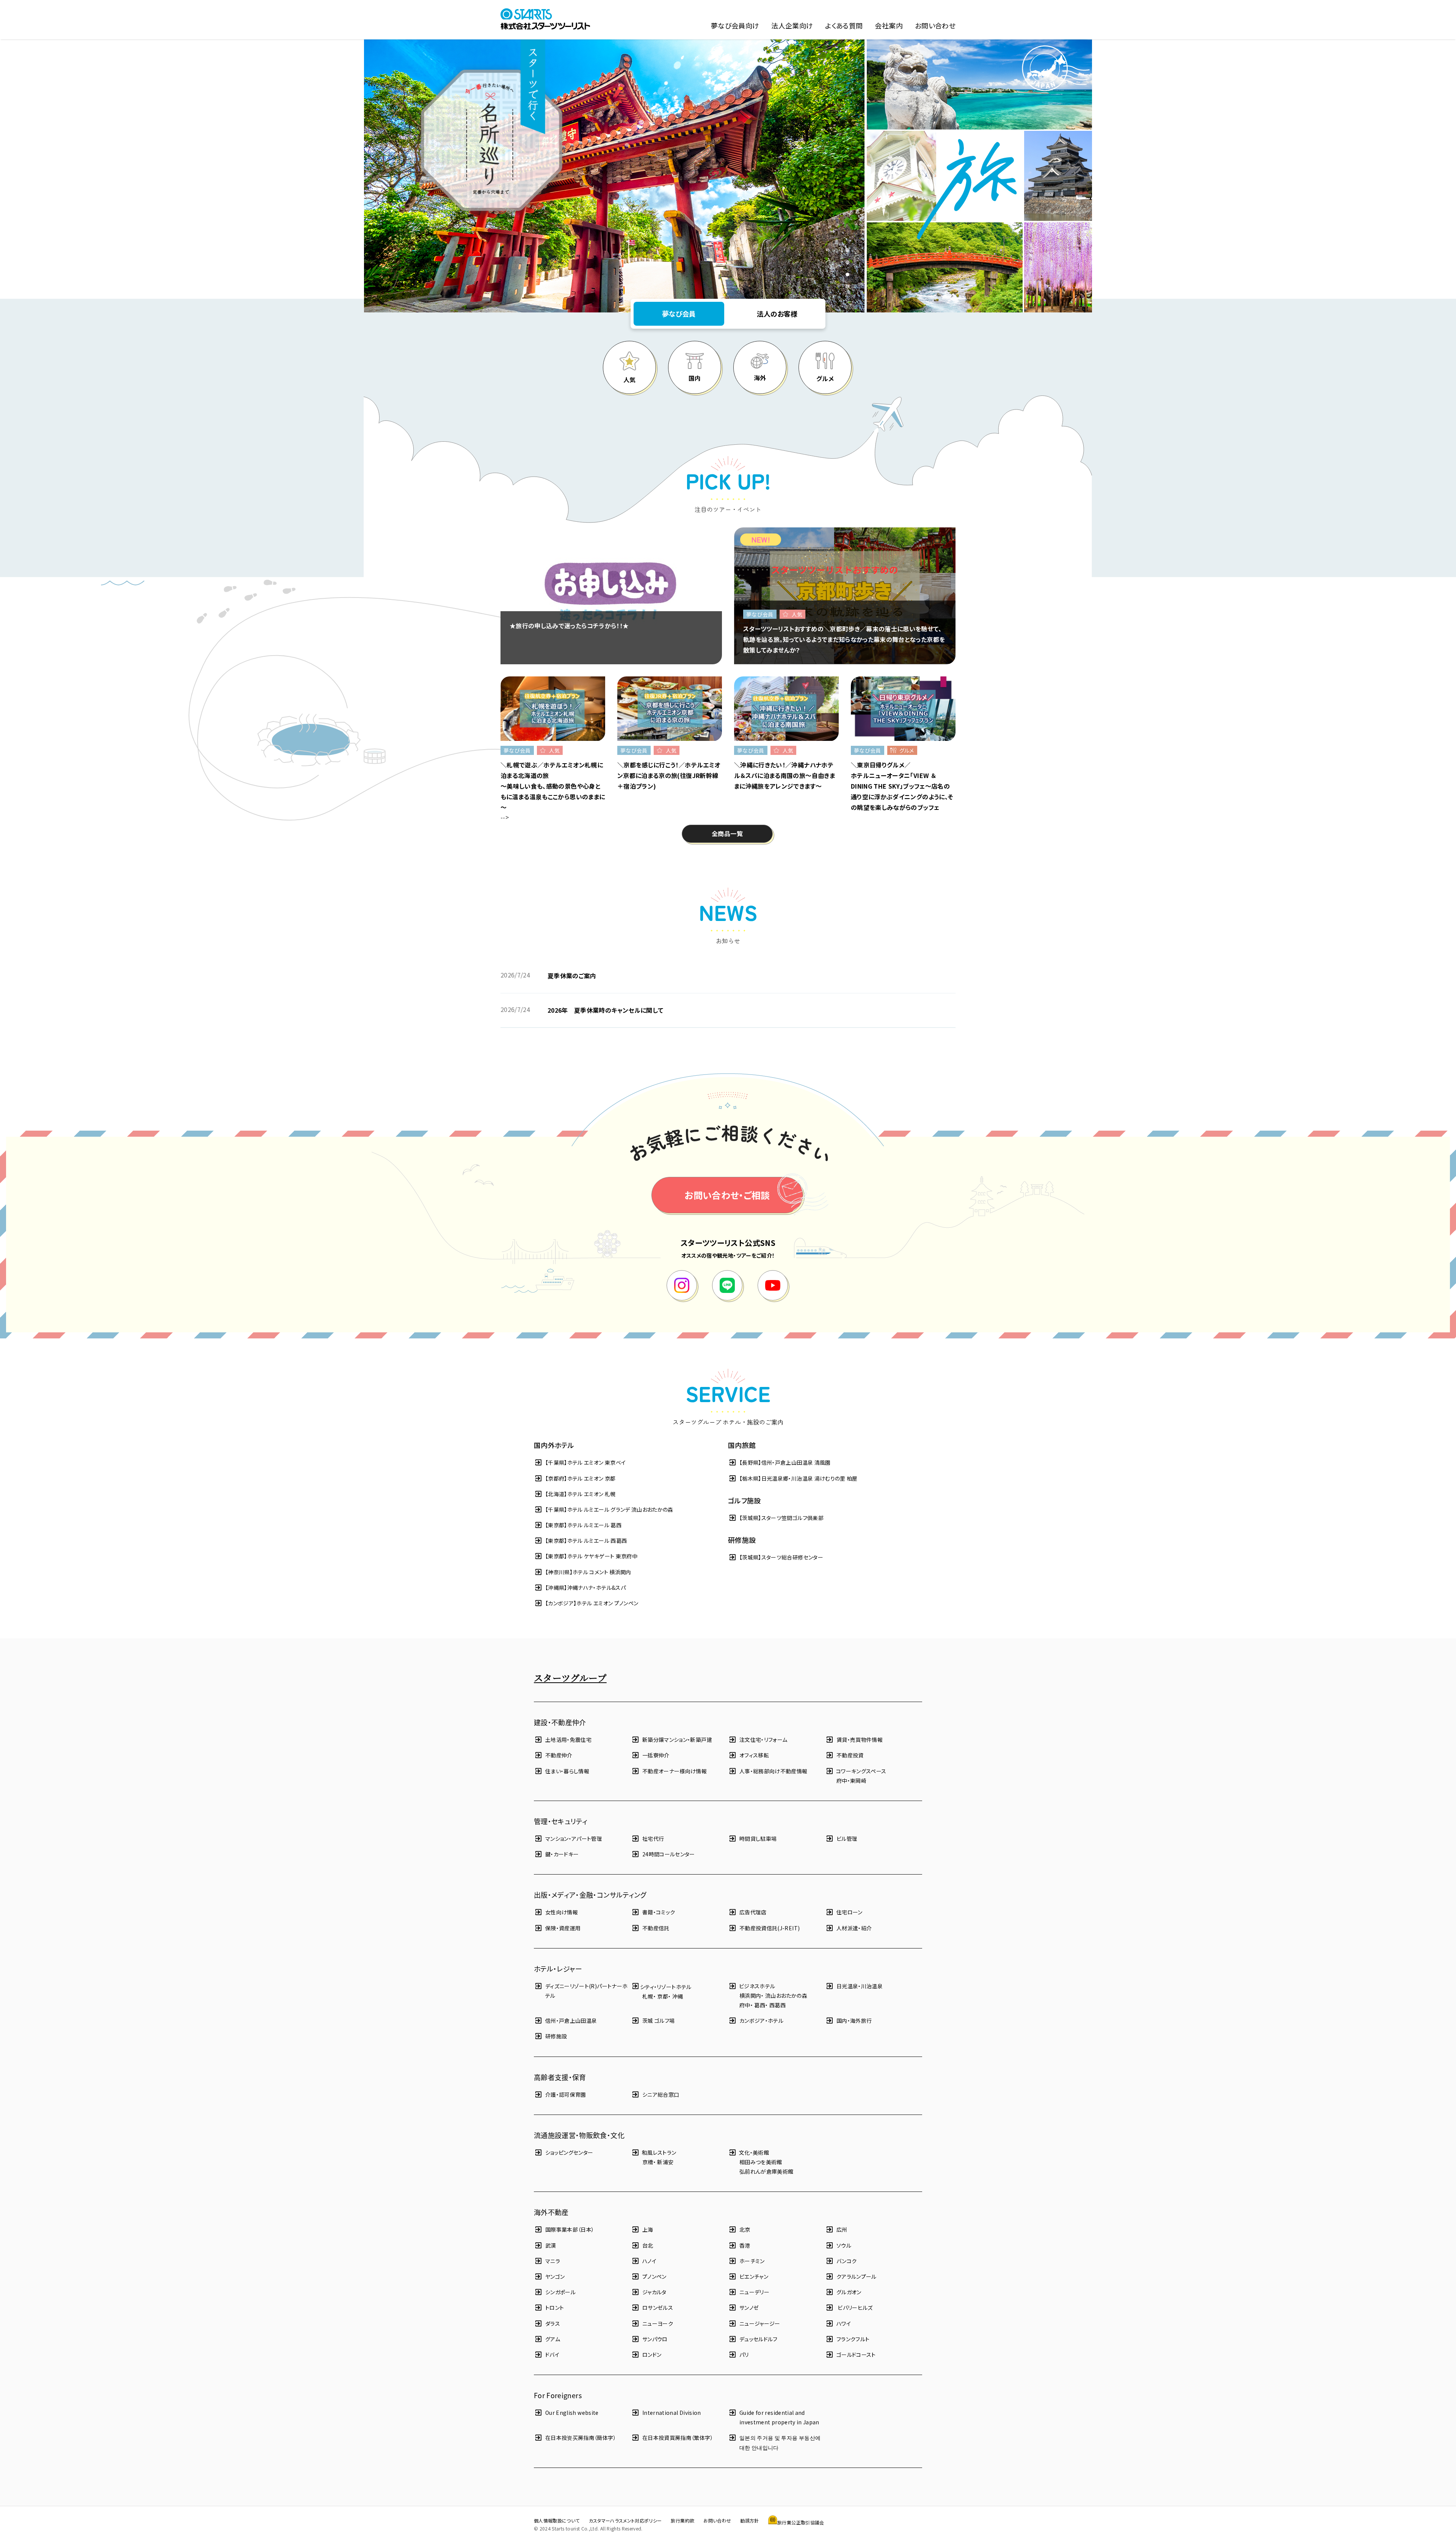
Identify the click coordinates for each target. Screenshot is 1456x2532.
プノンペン (654, 2276)
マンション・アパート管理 (574, 1839)
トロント (555, 2308)
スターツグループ (570, 1678)
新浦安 (665, 2162)
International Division (672, 2413)
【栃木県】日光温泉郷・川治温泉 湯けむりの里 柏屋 (799, 1478)
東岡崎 (858, 1781)
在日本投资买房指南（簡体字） (581, 2438)
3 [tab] (849, 275)
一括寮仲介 (656, 1755)
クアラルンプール (857, 2276)
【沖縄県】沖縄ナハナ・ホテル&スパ (585, 1588)
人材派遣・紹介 (854, 1928)
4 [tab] (849, 287)
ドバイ (552, 2355)
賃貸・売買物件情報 (860, 1740)
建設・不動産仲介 (560, 1722)
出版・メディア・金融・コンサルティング (590, 1895)
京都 (663, 1996)
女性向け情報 (562, 1912)
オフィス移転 (754, 1755)
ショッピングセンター (569, 2152)
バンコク (846, 2261)
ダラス (553, 2323)
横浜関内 (750, 1995)
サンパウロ (655, 2339)
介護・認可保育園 (566, 2094)
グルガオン (849, 2292)
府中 (842, 1781)
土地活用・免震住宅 (568, 1740)
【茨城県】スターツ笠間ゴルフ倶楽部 (781, 1518)
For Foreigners (558, 2395)
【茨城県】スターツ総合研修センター (781, 1557)
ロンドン (652, 2355)
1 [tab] (849, 250)
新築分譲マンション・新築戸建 (677, 1740)
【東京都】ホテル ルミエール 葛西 (583, 1525)
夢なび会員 (679, 314)
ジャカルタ (654, 2292)
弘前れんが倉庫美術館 (766, 2171)
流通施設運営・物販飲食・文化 (579, 2135)
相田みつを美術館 (761, 2162)
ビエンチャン (754, 2276)
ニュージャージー (760, 2323)
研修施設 (556, 2036)
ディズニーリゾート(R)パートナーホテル (586, 1991)
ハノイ (649, 2261)
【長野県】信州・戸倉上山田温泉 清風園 (785, 1462)
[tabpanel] (614, 176)
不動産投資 (850, 1755)
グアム (553, 2339)
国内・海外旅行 (854, 2021)
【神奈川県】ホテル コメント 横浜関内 (588, 1572)
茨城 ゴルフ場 (658, 2021)
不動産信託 (656, 1928)
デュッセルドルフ (759, 2339)
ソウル (844, 2245)
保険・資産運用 (563, 1928)
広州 (842, 2229)
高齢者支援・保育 (560, 2077)
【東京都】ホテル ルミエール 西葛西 (586, 1541)
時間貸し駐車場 (758, 1839)
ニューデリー (754, 2292)
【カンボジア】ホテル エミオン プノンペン (592, 1603)
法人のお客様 (777, 314)
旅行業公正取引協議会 (801, 2522)
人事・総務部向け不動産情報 (773, 1771)
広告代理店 (753, 1912)
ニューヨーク (658, 2323)
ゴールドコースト (856, 2355)
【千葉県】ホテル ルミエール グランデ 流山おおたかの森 (609, 1509)
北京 (745, 2229)
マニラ (553, 2261)
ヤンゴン (555, 2276)
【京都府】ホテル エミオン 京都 (581, 1478)
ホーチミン (752, 2261)
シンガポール (560, 2292)
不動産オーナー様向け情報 (675, 1771)
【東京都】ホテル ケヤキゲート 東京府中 (591, 1556)
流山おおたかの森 (786, 1995)
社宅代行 (653, 1839)
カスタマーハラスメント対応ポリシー (625, 2520)
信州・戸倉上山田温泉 (571, 2021)
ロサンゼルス (658, 2308)
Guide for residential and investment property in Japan (779, 2417)
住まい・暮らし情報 (567, 1771)
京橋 (648, 2162)
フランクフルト (853, 2339)
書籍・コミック (659, 1912)
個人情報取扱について (557, 2520)
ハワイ (844, 2323)
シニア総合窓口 (661, 2094)
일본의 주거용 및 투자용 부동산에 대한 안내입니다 (780, 2442)
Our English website (572, 2413)
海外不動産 (551, 2212)
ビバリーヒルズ (855, 2308)
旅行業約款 (682, 2520)
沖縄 (678, 1996)
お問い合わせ (717, 2520)
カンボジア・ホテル (761, 2021)
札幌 (648, 1996)
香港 (745, 2245)
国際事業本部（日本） (570, 2229)
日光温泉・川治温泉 (860, 1986)
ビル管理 (847, 1839)
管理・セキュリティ (561, 1821)
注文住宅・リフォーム (763, 1740)
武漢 (551, 2245)
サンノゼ (749, 2308)
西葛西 (777, 2005)
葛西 (760, 2005)
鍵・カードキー (562, 1854)
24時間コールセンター (669, 1854)
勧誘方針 (749, 2520)
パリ (744, 2355)
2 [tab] (849, 263)
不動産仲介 (559, 1755)
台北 (648, 2245)
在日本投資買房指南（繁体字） (678, 2438)
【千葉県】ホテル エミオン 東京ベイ (585, 1462)
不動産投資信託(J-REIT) (770, 1928)
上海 (648, 2229)
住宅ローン (850, 1912)
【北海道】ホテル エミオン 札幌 (581, 1494)
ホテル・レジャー (558, 1969)
